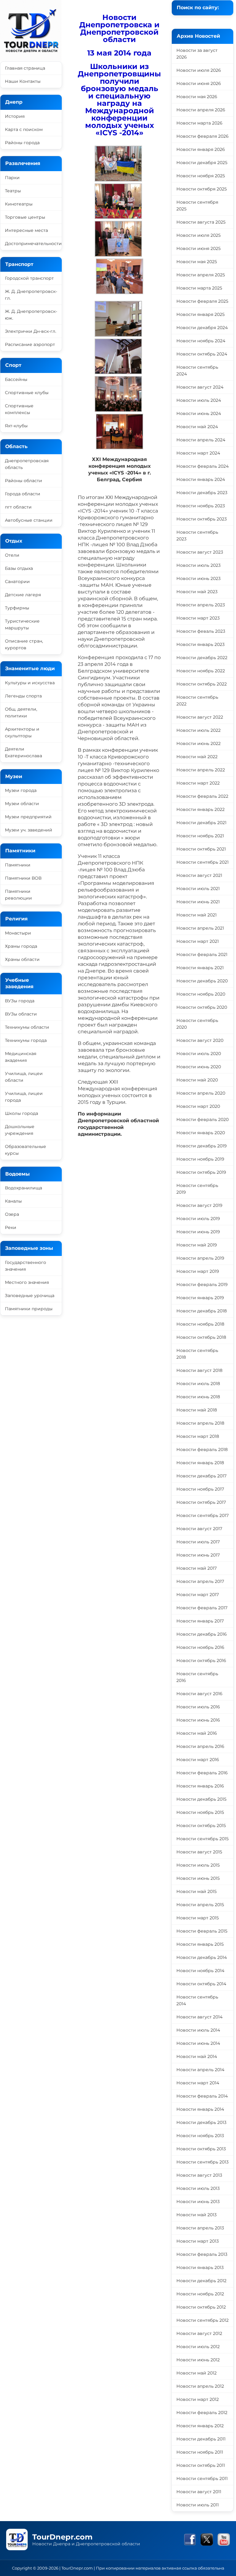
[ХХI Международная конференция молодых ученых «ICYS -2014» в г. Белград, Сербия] (118, 180)
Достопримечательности (33, 244)
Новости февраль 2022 (202, 796)
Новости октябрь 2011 (201, 2465)
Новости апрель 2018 (200, 1423)
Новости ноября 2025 (201, 176)
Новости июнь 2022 (199, 743)
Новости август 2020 (200, 1040)
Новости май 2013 (197, 2215)
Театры (13, 191)
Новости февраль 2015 (202, 1931)
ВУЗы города (20, 1001)
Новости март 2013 (198, 2241)
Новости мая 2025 (197, 262)
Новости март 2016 (198, 1760)
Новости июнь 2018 (198, 1397)
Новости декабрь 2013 (201, 2122)
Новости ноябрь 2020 (201, 994)
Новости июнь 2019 (198, 1232)
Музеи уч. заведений (29, 830)
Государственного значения (26, 1266)
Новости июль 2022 (199, 730)
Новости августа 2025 (201, 222)
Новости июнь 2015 (198, 1878)
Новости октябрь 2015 (201, 1825)
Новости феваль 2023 (201, 631)
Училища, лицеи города (24, 1097)
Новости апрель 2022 (201, 770)
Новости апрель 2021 (200, 928)
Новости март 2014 (198, 2083)
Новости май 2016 (197, 1733)
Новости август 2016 (199, 1694)
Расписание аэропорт (30, 344)
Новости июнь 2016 (198, 1720)
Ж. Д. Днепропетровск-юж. (31, 315)
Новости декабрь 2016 (202, 1634)
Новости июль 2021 (198, 889)
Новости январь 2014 (200, 2109)
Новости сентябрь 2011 (202, 2478)
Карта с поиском (24, 129)
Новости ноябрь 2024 (201, 341)
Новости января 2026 (201, 149)
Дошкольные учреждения (20, 1130)
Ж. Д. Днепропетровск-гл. (31, 295)
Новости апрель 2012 (200, 2386)
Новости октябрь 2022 (202, 684)
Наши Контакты (23, 81)
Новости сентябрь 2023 (197, 536)
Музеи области (22, 804)
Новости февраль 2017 (202, 1608)
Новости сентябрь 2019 (197, 1189)
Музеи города (21, 790)
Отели (12, 555)
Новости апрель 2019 (200, 1258)
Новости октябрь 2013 (201, 2149)
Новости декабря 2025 (202, 163)
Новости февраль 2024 (203, 466)
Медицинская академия (21, 1057)
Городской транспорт (29, 278)
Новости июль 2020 (199, 1054)
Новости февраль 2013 (202, 2254)
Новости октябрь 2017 (201, 1502)
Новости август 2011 (199, 2492)
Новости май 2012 (197, 2373)
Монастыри (18, 933)
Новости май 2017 (197, 1568)
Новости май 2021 (197, 915)
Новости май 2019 (197, 1245)
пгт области (18, 507)
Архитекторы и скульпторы (22, 732)
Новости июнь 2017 (198, 1555)
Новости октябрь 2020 (202, 1007)
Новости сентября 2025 (197, 205)
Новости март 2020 (198, 1106)
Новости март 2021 (198, 941)
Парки (12, 178)
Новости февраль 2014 (202, 2096)
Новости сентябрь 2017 (203, 1515)
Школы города (22, 1113)
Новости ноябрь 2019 (200, 1159)
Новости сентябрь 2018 (197, 1354)
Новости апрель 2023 (201, 605)
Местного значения (27, 1282)
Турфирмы (17, 608)
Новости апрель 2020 (201, 1093)
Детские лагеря (23, 595)
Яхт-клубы (16, 426)
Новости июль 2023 (199, 565)
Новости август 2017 (199, 1529)
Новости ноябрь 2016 (200, 1647)
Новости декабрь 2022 (202, 658)
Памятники (18, 865)
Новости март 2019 (198, 1271)
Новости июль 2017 (198, 1542)
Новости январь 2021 (200, 968)
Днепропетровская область (27, 464)
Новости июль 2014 (198, 2030)
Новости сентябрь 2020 (197, 1024)
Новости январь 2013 (200, 2267)
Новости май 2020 (197, 1080)
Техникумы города (26, 1040)
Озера (12, 1214)
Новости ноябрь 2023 (201, 506)
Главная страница (25, 68)
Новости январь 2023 (201, 644)
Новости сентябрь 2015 (203, 1839)
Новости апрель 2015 (200, 1905)
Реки (11, 1227)
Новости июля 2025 (199, 235)
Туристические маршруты (22, 624)
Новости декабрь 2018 (202, 1311)
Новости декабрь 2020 (202, 981)
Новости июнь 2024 (199, 413)
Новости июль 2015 (198, 1865)
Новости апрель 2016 (200, 1746)
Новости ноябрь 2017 (200, 1489)
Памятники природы (29, 1309)
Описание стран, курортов (24, 644)
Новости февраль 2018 (202, 1449)
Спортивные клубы (27, 393)
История (15, 116)
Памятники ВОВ (23, 878)
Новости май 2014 (197, 2056)
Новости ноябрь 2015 (200, 1812)
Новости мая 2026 (197, 97)
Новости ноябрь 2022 (201, 671)
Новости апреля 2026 (201, 110)
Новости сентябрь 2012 (203, 2320)
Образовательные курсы (26, 1150)
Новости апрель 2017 (200, 1581)
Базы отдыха (19, 568)
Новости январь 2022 (201, 809)
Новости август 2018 (199, 1370)
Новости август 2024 (200, 387)
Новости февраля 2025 (202, 301)
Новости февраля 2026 (203, 136)
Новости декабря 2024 (202, 328)
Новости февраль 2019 (202, 1284)
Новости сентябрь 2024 (197, 370)
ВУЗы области (21, 1014)
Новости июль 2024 (199, 400)
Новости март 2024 (198, 453)
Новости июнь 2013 (198, 2202)
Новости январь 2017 (200, 1621)
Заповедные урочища (30, 1296)
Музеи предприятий (28, 817)
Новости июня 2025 (199, 248)
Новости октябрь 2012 (201, 2307)
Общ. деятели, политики (21, 712)
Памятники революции (18, 895)
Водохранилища (24, 1188)
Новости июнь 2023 (199, 578)
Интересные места (26, 230)
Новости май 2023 (197, 592)
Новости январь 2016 (200, 1786)
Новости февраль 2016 (202, 1773)
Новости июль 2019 (198, 1219)
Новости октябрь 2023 (202, 519)
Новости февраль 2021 (202, 954)
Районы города (22, 143)
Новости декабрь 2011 (201, 2439)
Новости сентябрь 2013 (203, 2162)
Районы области (24, 481)
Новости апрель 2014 (200, 2070)
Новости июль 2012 (198, 2347)
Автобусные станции (29, 520)
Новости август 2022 (200, 717)
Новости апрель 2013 (200, 2228)
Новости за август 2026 (197, 54)
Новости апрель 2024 (201, 440)
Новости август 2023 (200, 552)
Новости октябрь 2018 (201, 1337)
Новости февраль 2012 (202, 2413)
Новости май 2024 (197, 427)
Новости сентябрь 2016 (197, 1677)
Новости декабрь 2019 (202, 1146)
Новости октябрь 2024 (202, 354)
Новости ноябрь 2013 (200, 2136)
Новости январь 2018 (200, 1463)
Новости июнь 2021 (198, 902)
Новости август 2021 (199, 875)
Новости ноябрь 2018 (200, 1324)
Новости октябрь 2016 (201, 1660)
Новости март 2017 (198, 1595)
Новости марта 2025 (199, 288)
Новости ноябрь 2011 (200, 2452)
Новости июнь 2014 (198, 2043)
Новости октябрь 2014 (201, 1984)
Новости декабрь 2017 (201, 1476)
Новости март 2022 (198, 783)
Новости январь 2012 (200, 2426)
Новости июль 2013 (198, 2188)
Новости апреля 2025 (201, 275)
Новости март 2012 (198, 2399)
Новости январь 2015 (200, 1944)
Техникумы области (27, 1027)
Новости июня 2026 (199, 83)
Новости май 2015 (197, 1891)
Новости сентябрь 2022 (197, 701)
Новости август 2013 (199, 2175)
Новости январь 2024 (201, 479)
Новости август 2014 (199, 2017)
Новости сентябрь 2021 (203, 862)
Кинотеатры (19, 204)
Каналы (13, 1201)
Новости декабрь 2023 (202, 493)
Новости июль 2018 (198, 1384)
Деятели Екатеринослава (24, 752)
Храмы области (22, 959)
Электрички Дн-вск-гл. (31, 331)
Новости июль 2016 (198, 1707)
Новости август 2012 (199, 2333)
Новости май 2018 (197, 1410)
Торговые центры (25, 217)
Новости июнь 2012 (198, 2360)
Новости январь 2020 (201, 1133)
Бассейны (16, 379)
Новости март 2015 (198, 1918)
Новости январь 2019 (200, 1298)
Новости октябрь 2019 (201, 1172)
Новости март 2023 (198, 618)
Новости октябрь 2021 (201, 849)
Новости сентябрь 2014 (197, 2000)
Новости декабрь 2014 (202, 1957)
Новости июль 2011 (198, 2505)
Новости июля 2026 (199, 70)
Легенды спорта (23, 696)
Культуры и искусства (30, 683)
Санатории (17, 582)
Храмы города (21, 946)
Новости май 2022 (197, 757)
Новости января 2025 (201, 314)
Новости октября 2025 (202, 189)
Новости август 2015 (199, 1852)
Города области (23, 494)
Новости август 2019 (199, 1205)
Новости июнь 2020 (199, 1067)
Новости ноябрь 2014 (200, 1971)
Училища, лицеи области (24, 1077)
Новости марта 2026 (199, 123)
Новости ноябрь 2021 (200, 836)
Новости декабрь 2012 (201, 2281)
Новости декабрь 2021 (201, 823)
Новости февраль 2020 (203, 1119)
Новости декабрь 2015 (201, 1799)
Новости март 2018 (198, 1436)
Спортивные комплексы (19, 409)
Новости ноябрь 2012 (200, 2294)
